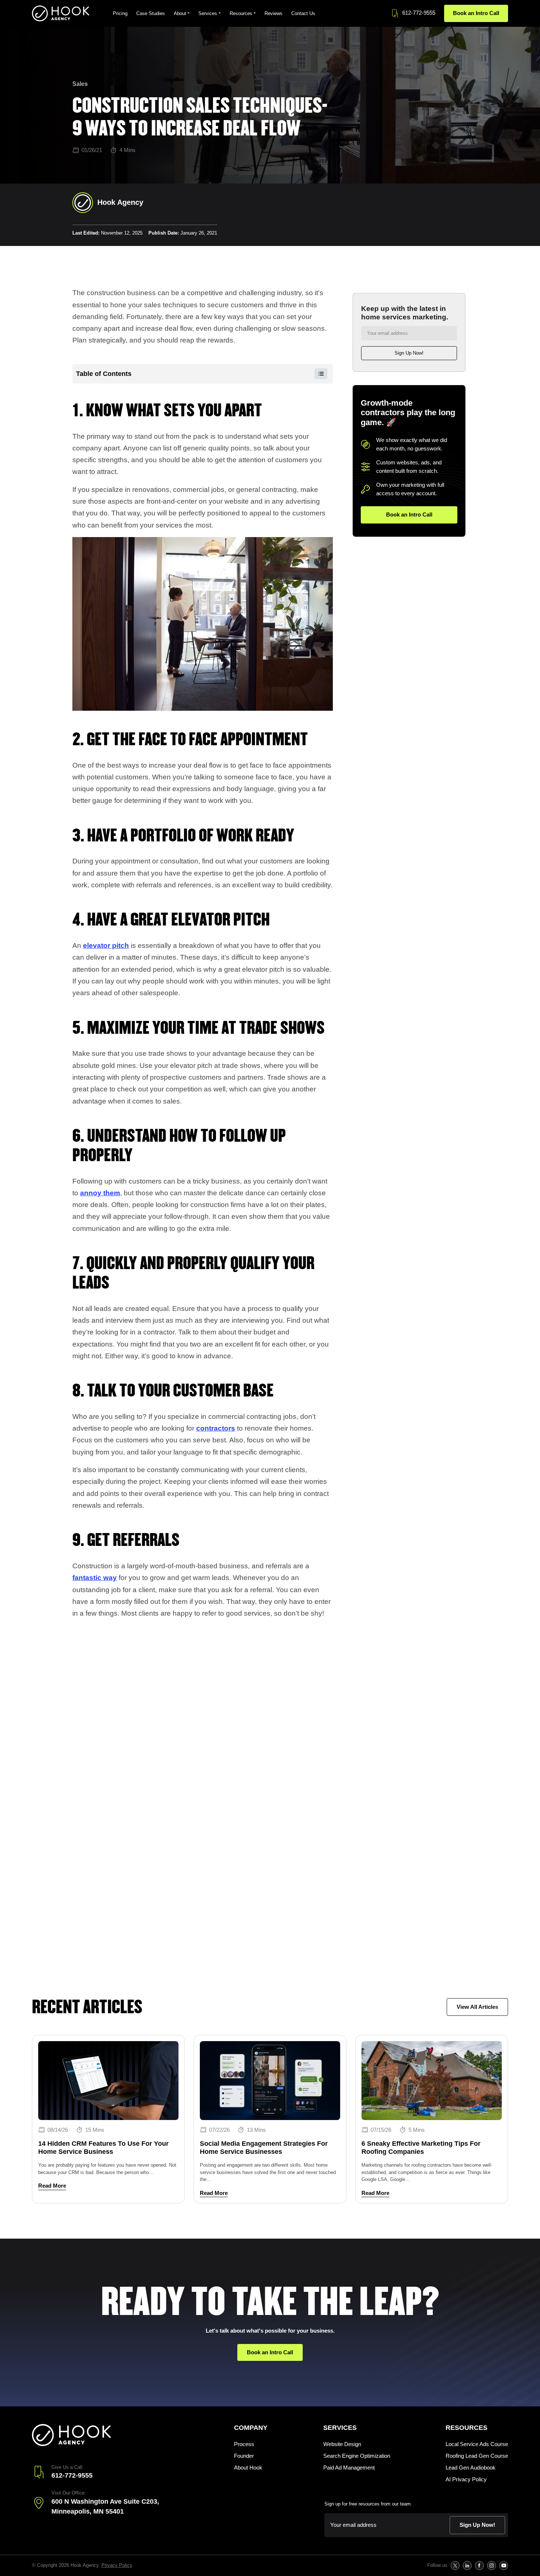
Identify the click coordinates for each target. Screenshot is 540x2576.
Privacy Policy (117, 2565)
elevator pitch (106, 945)
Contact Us (303, 13)
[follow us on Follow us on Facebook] (479, 2566)
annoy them (100, 1193)
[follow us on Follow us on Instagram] (491, 2566)
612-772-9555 (419, 13)
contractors (216, 1428)
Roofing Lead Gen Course (477, 2456)
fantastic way (95, 1578)
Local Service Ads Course (477, 2444)
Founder (244, 2456)
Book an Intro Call (476, 13)
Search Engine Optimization (357, 2456)
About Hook (248, 2468)
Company (251, 2428)
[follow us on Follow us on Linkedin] (467, 2566)
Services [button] (208, 13)
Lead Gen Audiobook (471, 2468)
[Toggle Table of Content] (317, 374)
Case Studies (151, 13)
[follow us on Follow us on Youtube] (503, 2566)
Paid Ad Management (349, 2468)
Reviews (273, 13)
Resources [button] (241, 13)
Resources (467, 2428)
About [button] (180, 13)
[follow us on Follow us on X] (455, 2566)
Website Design (342, 2444)
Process (244, 2444)
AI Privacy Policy (466, 2479)
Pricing (120, 13)
